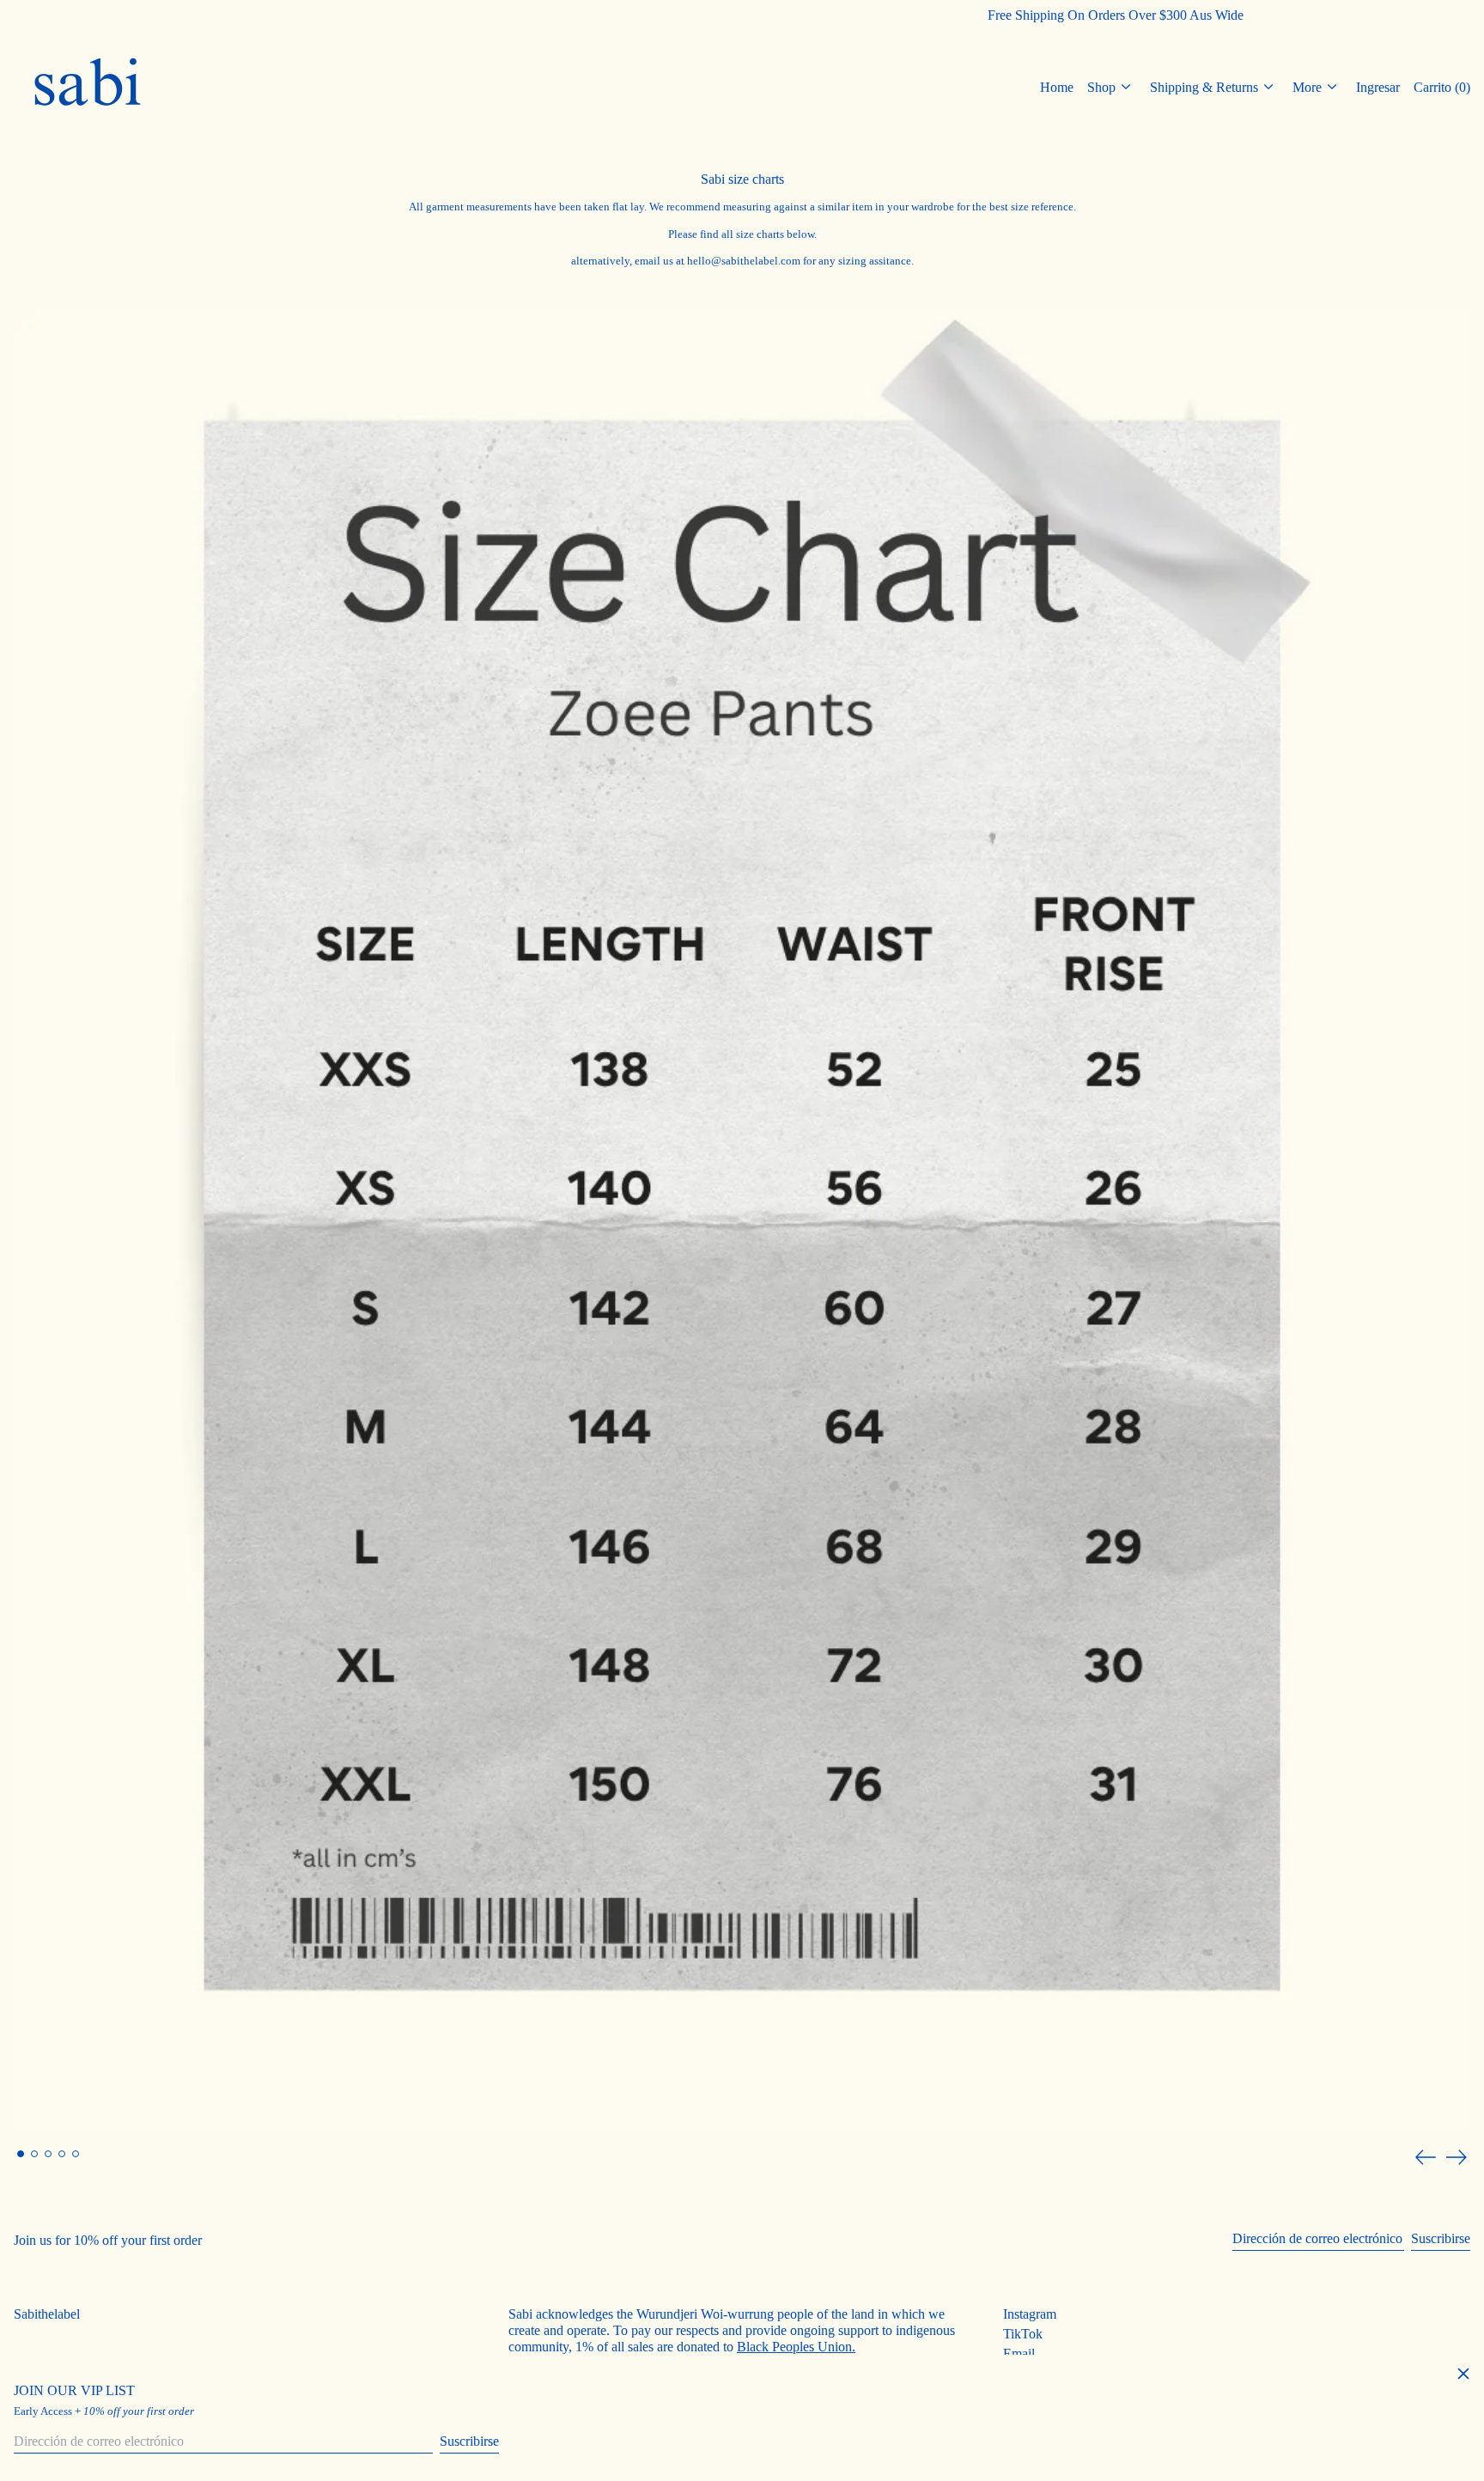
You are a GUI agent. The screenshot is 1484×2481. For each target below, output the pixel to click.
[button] (1442, 87)
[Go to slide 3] (48, 2154)
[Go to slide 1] (21, 2154)
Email (1019, 2353)
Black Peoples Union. (796, 2347)
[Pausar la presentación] (17, 313)
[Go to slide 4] (62, 2154)
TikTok (1023, 2334)
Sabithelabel (47, 2314)
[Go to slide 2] (34, 2154)
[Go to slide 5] (76, 2154)
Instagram (1030, 2314)
